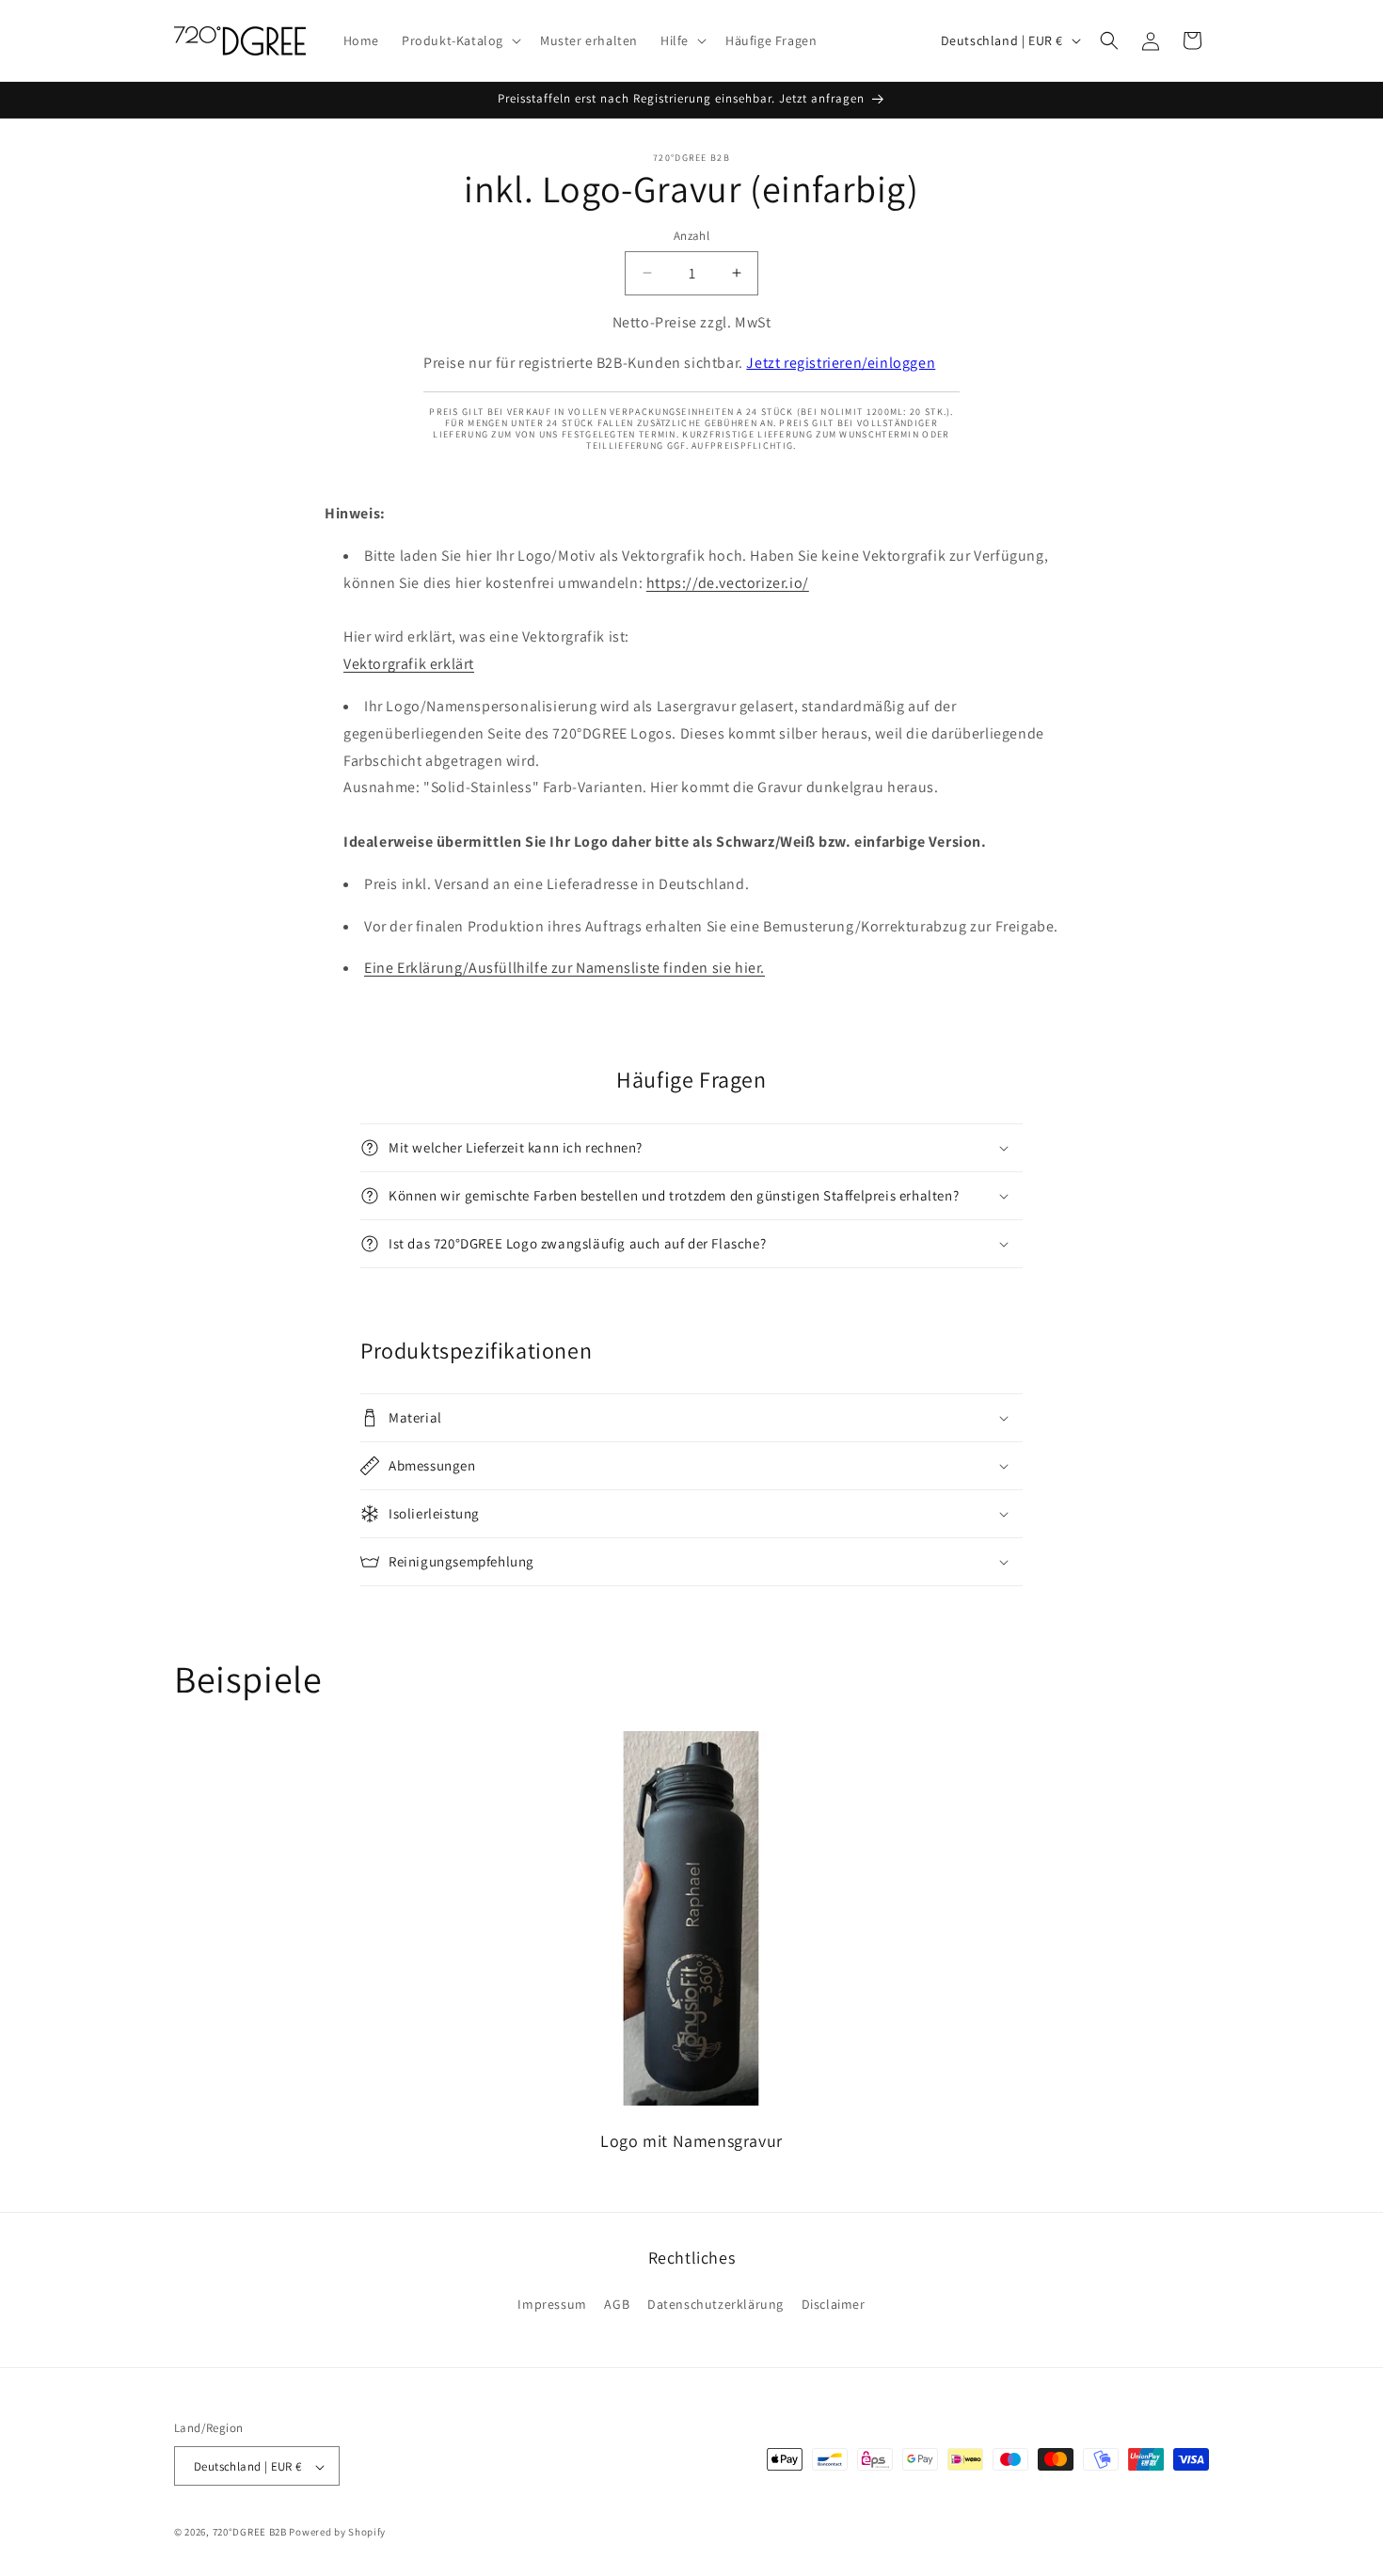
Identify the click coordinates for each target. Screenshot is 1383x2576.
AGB (617, 2303)
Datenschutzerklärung (715, 2303)
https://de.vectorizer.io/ (728, 583)
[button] (460, 40)
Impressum (552, 2303)
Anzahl (691, 236)
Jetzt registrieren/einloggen (841, 364)
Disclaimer (834, 2303)
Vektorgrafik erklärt (409, 664)
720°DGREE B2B (250, 2533)
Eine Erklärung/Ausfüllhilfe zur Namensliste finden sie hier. (564, 969)
